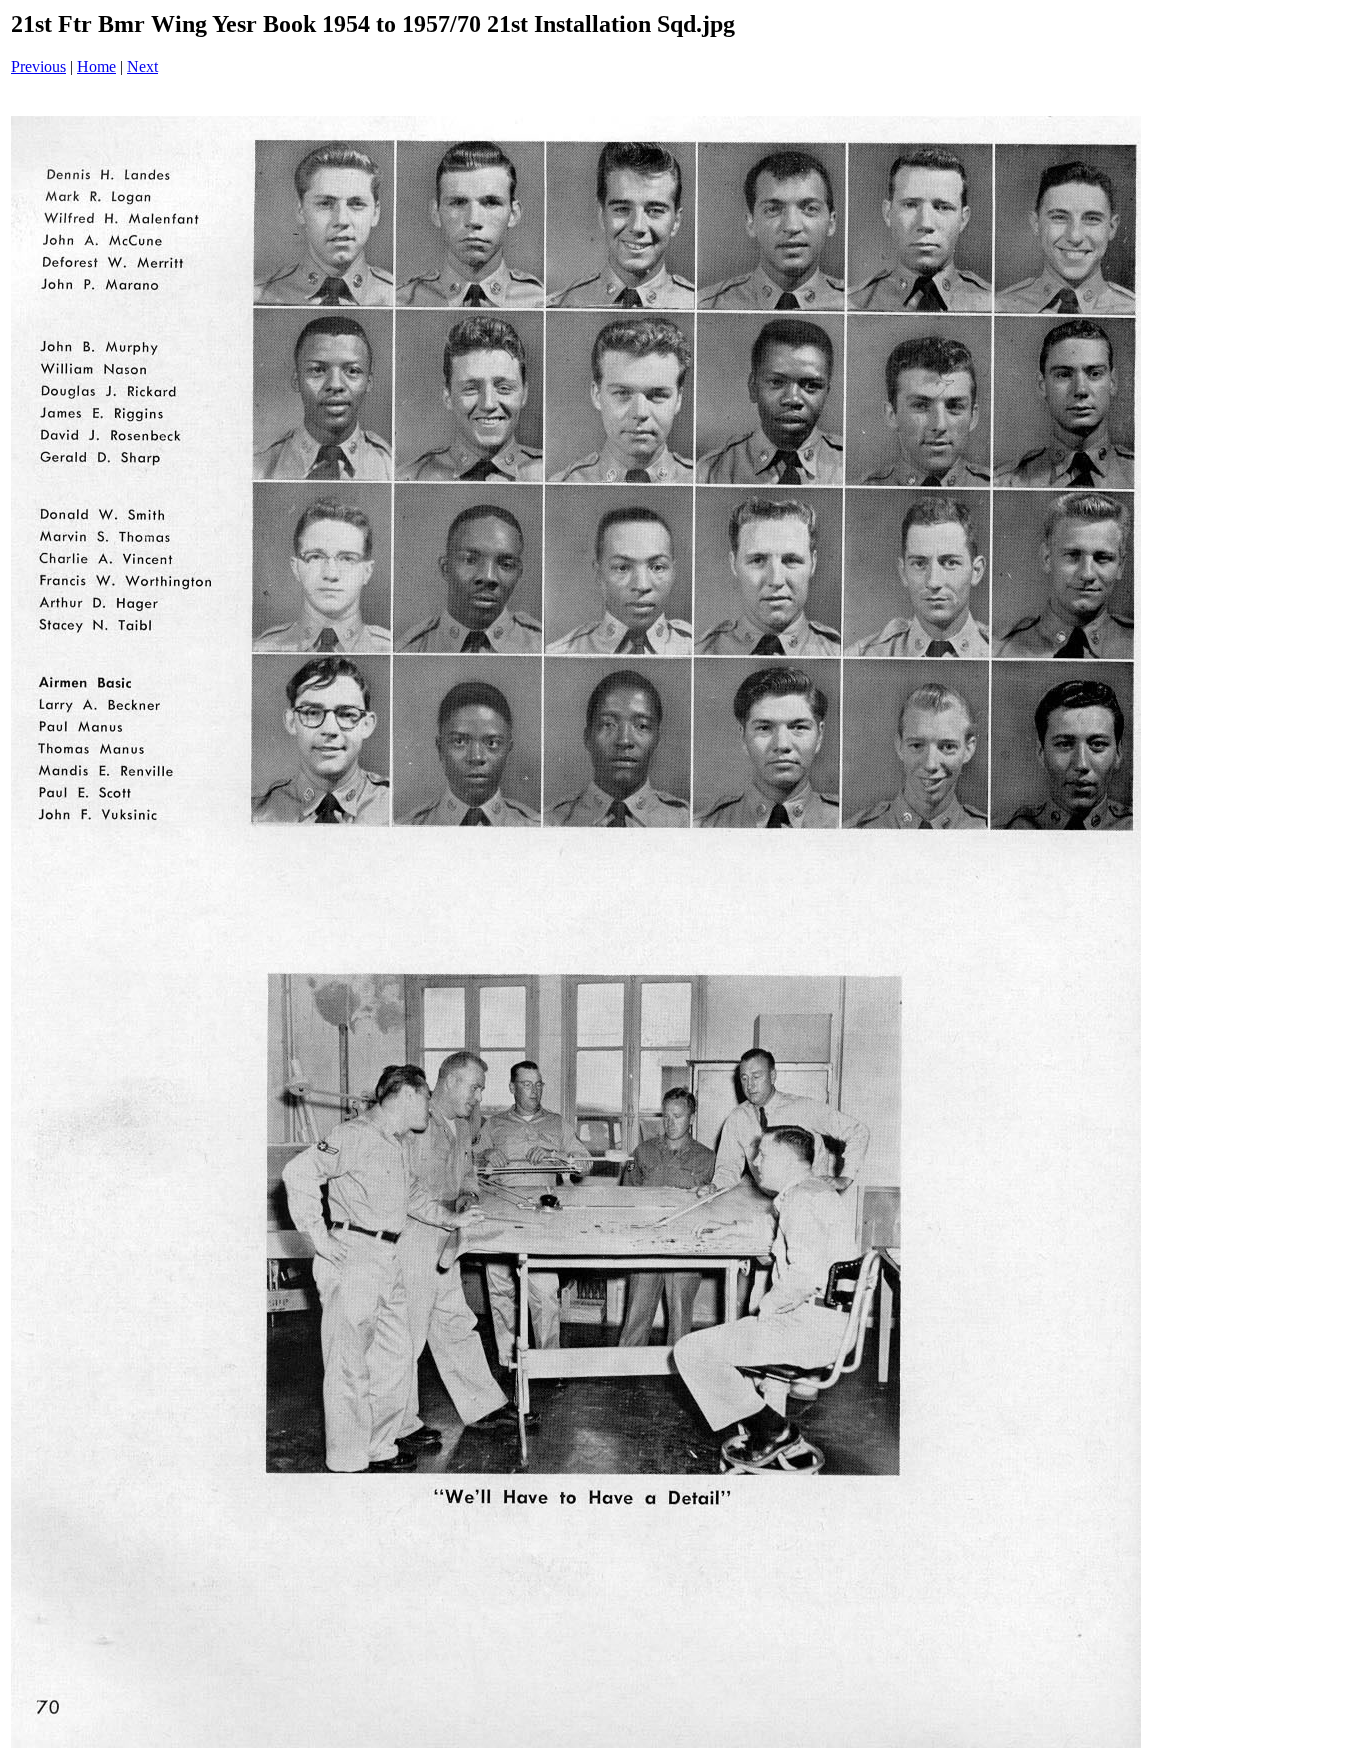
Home (96, 66)
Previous (38, 66)
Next (142, 66)
